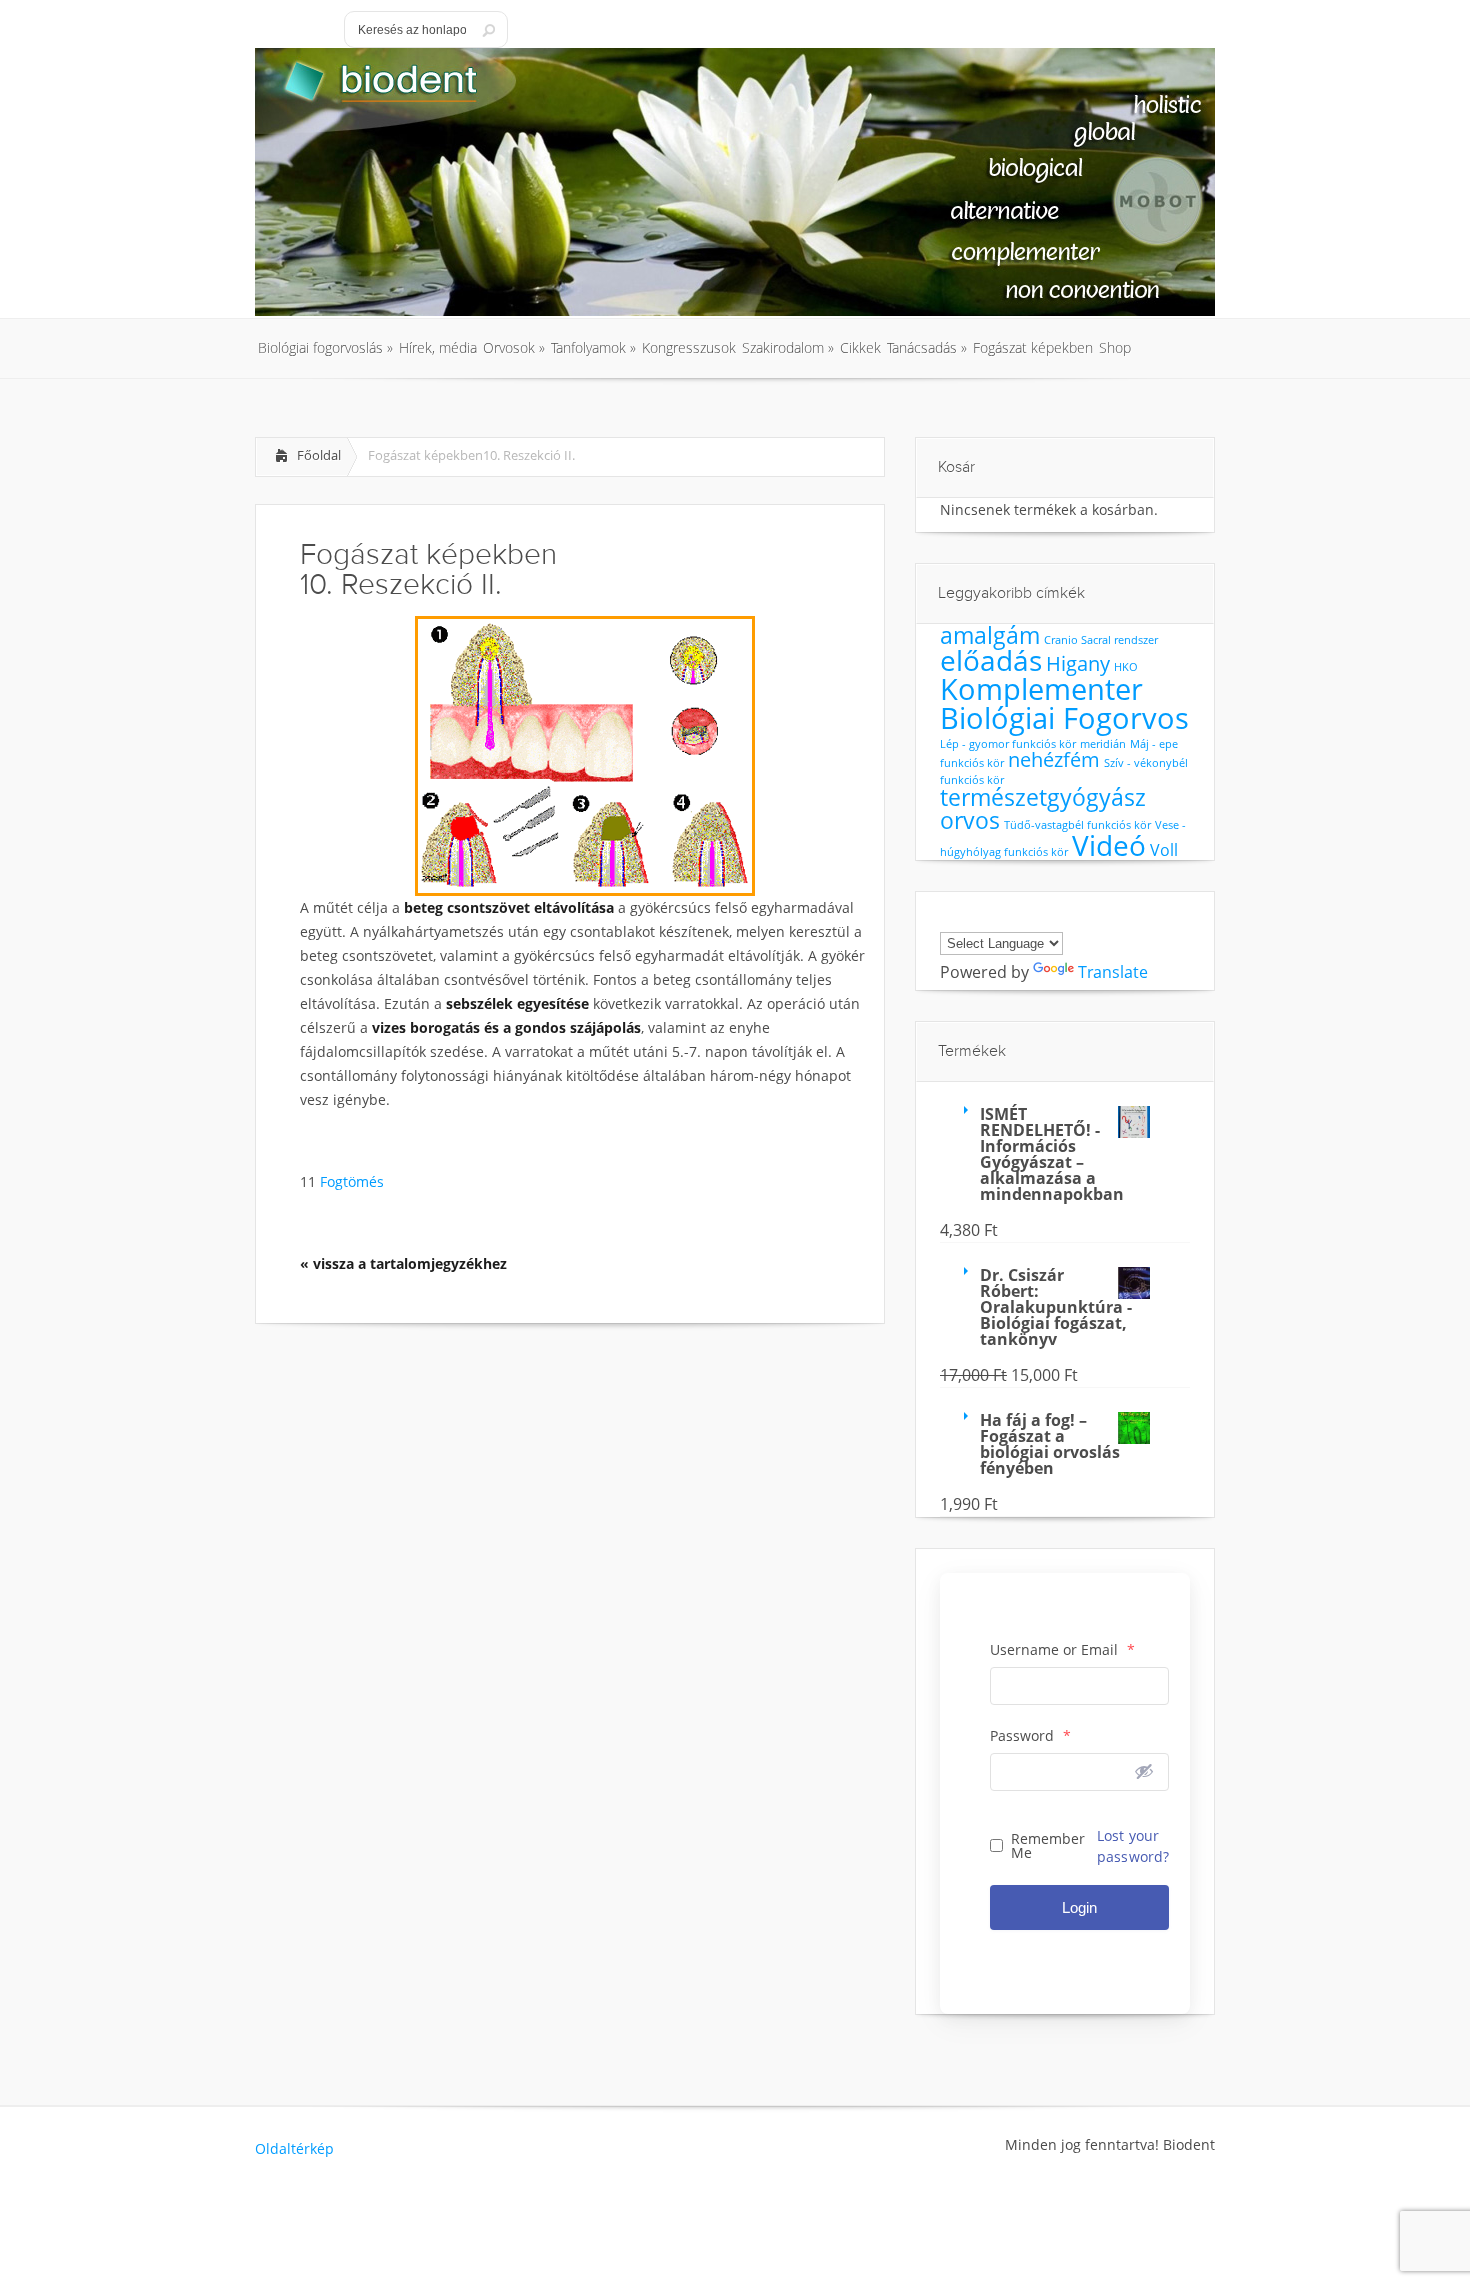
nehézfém (1054, 759)
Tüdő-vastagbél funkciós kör (1077, 825)
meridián (1103, 744)
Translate (1113, 972)
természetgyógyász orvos (1043, 808)
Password (1030, 1736)
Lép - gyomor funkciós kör (1008, 744)
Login (1079, 1907)
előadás (991, 660)
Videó (1109, 845)
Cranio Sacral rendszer (1101, 640)
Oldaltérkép (294, 2148)
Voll (1164, 850)
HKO (1126, 667)
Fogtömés (350, 1181)
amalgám (990, 635)
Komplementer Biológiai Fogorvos (1064, 703)
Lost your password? (1133, 1846)
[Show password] (1144, 1771)
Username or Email (1062, 1650)
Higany (1078, 663)
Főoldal (319, 455)
